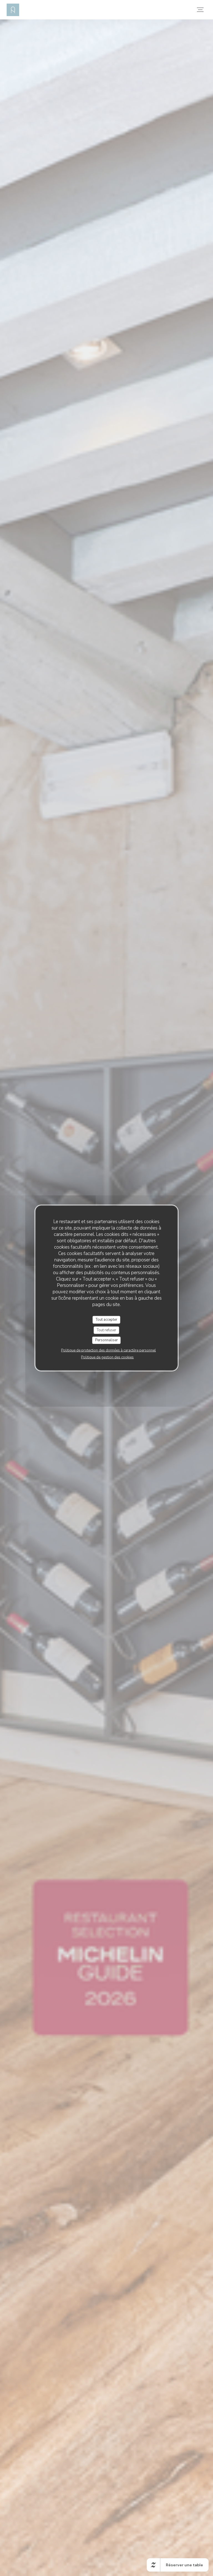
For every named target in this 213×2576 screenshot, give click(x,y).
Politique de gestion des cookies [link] (107, 1357)
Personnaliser (106, 1340)
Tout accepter (106, 1320)
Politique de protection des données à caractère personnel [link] (108, 1350)
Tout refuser (106, 1330)
